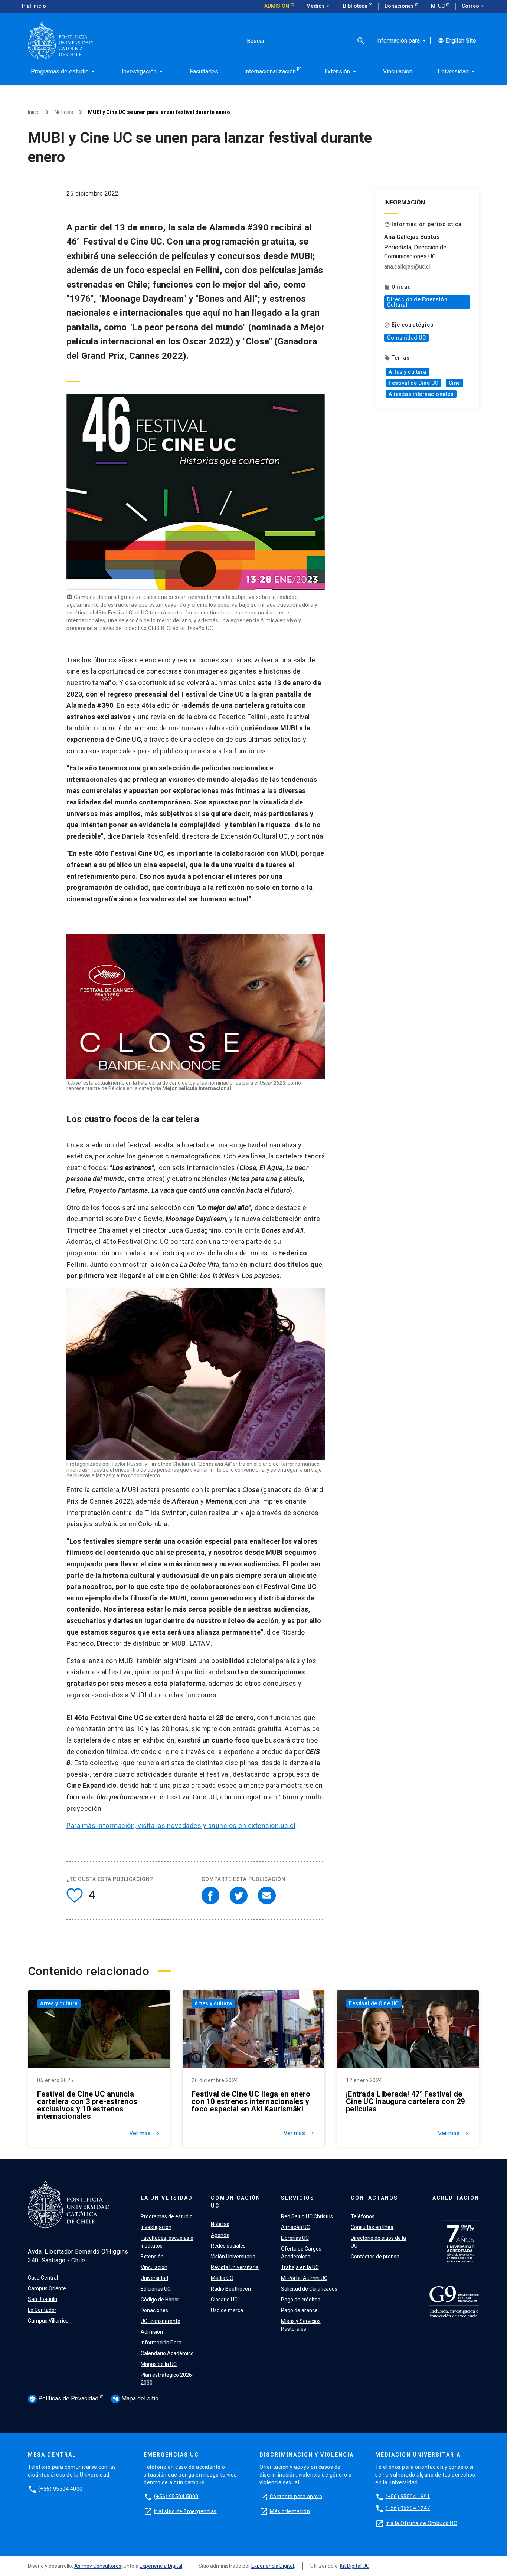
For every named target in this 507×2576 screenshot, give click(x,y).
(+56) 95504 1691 (408, 2496)
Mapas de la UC (159, 2364)
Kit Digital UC (355, 2566)
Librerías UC (295, 2238)
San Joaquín (42, 2299)
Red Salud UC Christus (307, 2216)
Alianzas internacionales (421, 394)
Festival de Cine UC (413, 383)
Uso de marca (227, 2310)
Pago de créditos (301, 2300)
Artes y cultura (408, 372)
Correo (473, 6)
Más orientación (290, 2511)
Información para (402, 41)
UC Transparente (161, 2321)
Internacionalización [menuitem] (270, 71)
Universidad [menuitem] (457, 71)
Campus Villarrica (48, 2321)
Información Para (161, 2343)
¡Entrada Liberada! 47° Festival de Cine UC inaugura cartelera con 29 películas (405, 2101)
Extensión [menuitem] (341, 71)
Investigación (156, 2227)
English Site (457, 41)
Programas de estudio (167, 2216)
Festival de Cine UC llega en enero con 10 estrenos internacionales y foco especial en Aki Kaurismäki (251, 2101)
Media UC (222, 2278)
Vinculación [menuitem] (398, 71)
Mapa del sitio (135, 2398)
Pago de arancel (300, 2310)
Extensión (152, 2257)
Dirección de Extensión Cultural (417, 302)
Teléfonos (363, 2216)
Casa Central (43, 2278)
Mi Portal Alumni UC (304, 2278)
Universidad (154, 2278)
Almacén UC (295, 2227)
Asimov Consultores (98, 2566)
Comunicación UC (236, 2202)
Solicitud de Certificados (309, 2289)
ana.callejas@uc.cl (407, 267)
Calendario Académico (167, 2353)
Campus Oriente (47, 2288)
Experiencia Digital (161, 2566)
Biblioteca (356, 6)
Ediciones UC (156, 2289)
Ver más (145, 2133)
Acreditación (456, 2198)
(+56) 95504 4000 (60, 2488)
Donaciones (400, 6)
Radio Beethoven (231, 2289)
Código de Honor (160, 2300)
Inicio (34, 112)
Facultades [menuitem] (204, 71)
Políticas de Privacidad (65, 2398)
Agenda (220, 2235)
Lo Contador (42, 2310)
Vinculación (154, 2267)
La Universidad (167, 2198)
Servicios (298, 2198)
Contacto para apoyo (296, 2496)
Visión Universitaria (233, 2257)
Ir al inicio (34, 6)
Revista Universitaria (235, 2267)
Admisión (277, 6)
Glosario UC (224, 2300)
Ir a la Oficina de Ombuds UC (421, 2523)
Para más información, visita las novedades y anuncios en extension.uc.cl (181, 1826)
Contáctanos (374, 2198)
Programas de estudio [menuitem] (63, 71)
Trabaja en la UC (300, 2267)
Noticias (64, 112)
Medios (318, 6)
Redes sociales (228, 2246)
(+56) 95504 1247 (408, 2508)
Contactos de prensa (375, 2257)
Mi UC (438, 6)
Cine (454, 383)
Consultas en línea (372, 2227)
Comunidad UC (406, 338)
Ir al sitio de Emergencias (185, 2511)
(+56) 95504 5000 (176, 2496)
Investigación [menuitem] (143, 71)
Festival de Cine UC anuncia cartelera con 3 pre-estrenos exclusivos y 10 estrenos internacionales (87, 2105)
